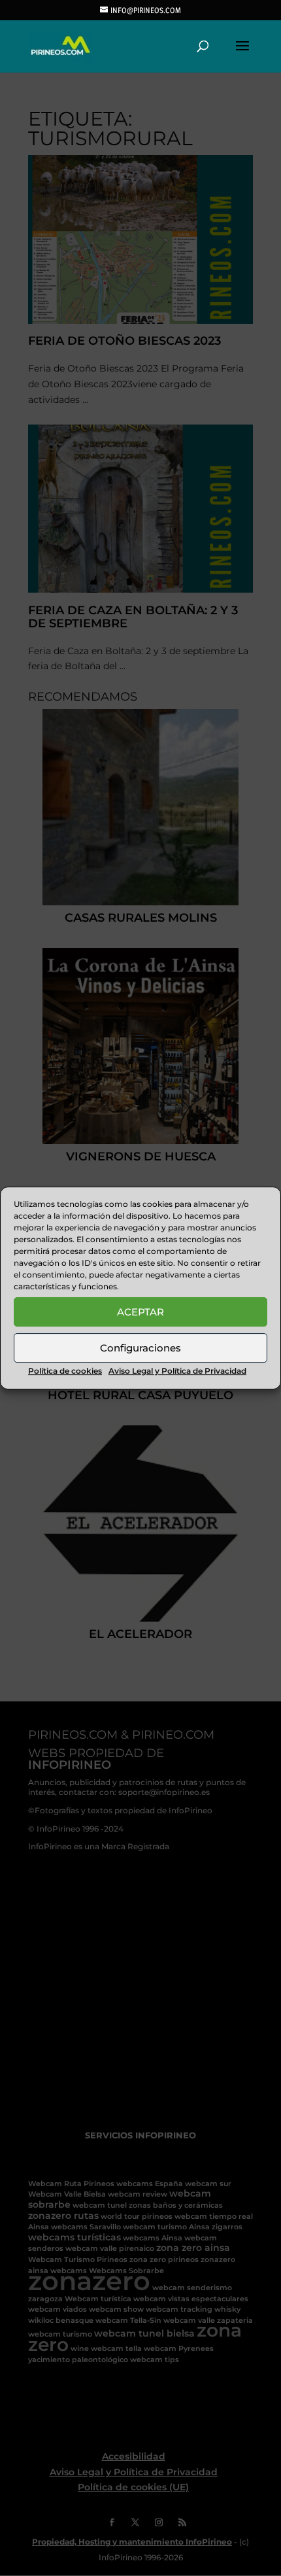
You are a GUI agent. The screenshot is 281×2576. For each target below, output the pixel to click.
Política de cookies (65, 1371)
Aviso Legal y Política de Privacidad (177, 1371)
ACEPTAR (140, 1312)
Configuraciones (140, 1348)
